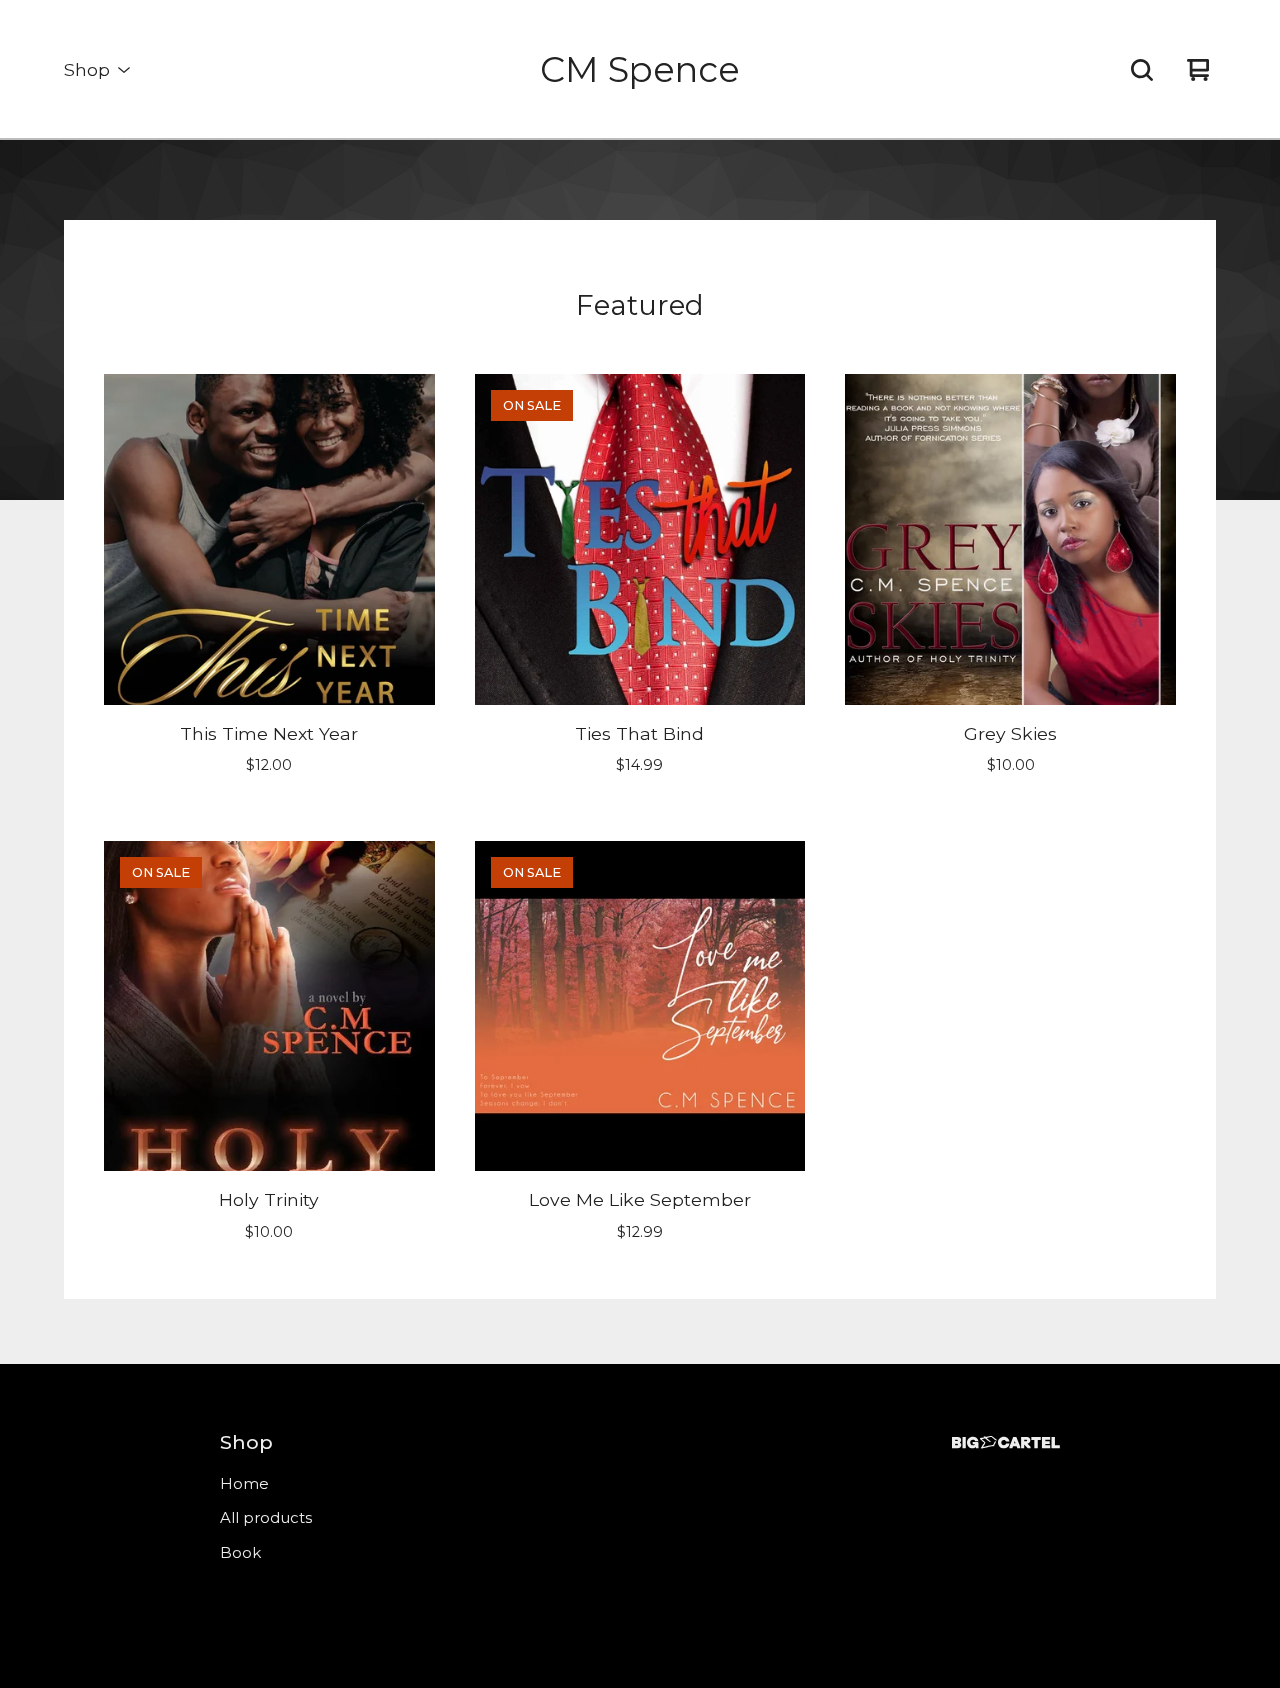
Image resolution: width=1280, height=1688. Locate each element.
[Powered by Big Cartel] (1006, 1442)
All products (266, 1517)
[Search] (1142, 70)
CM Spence (640, 69)
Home (244, 1483)
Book (240, 1552)
